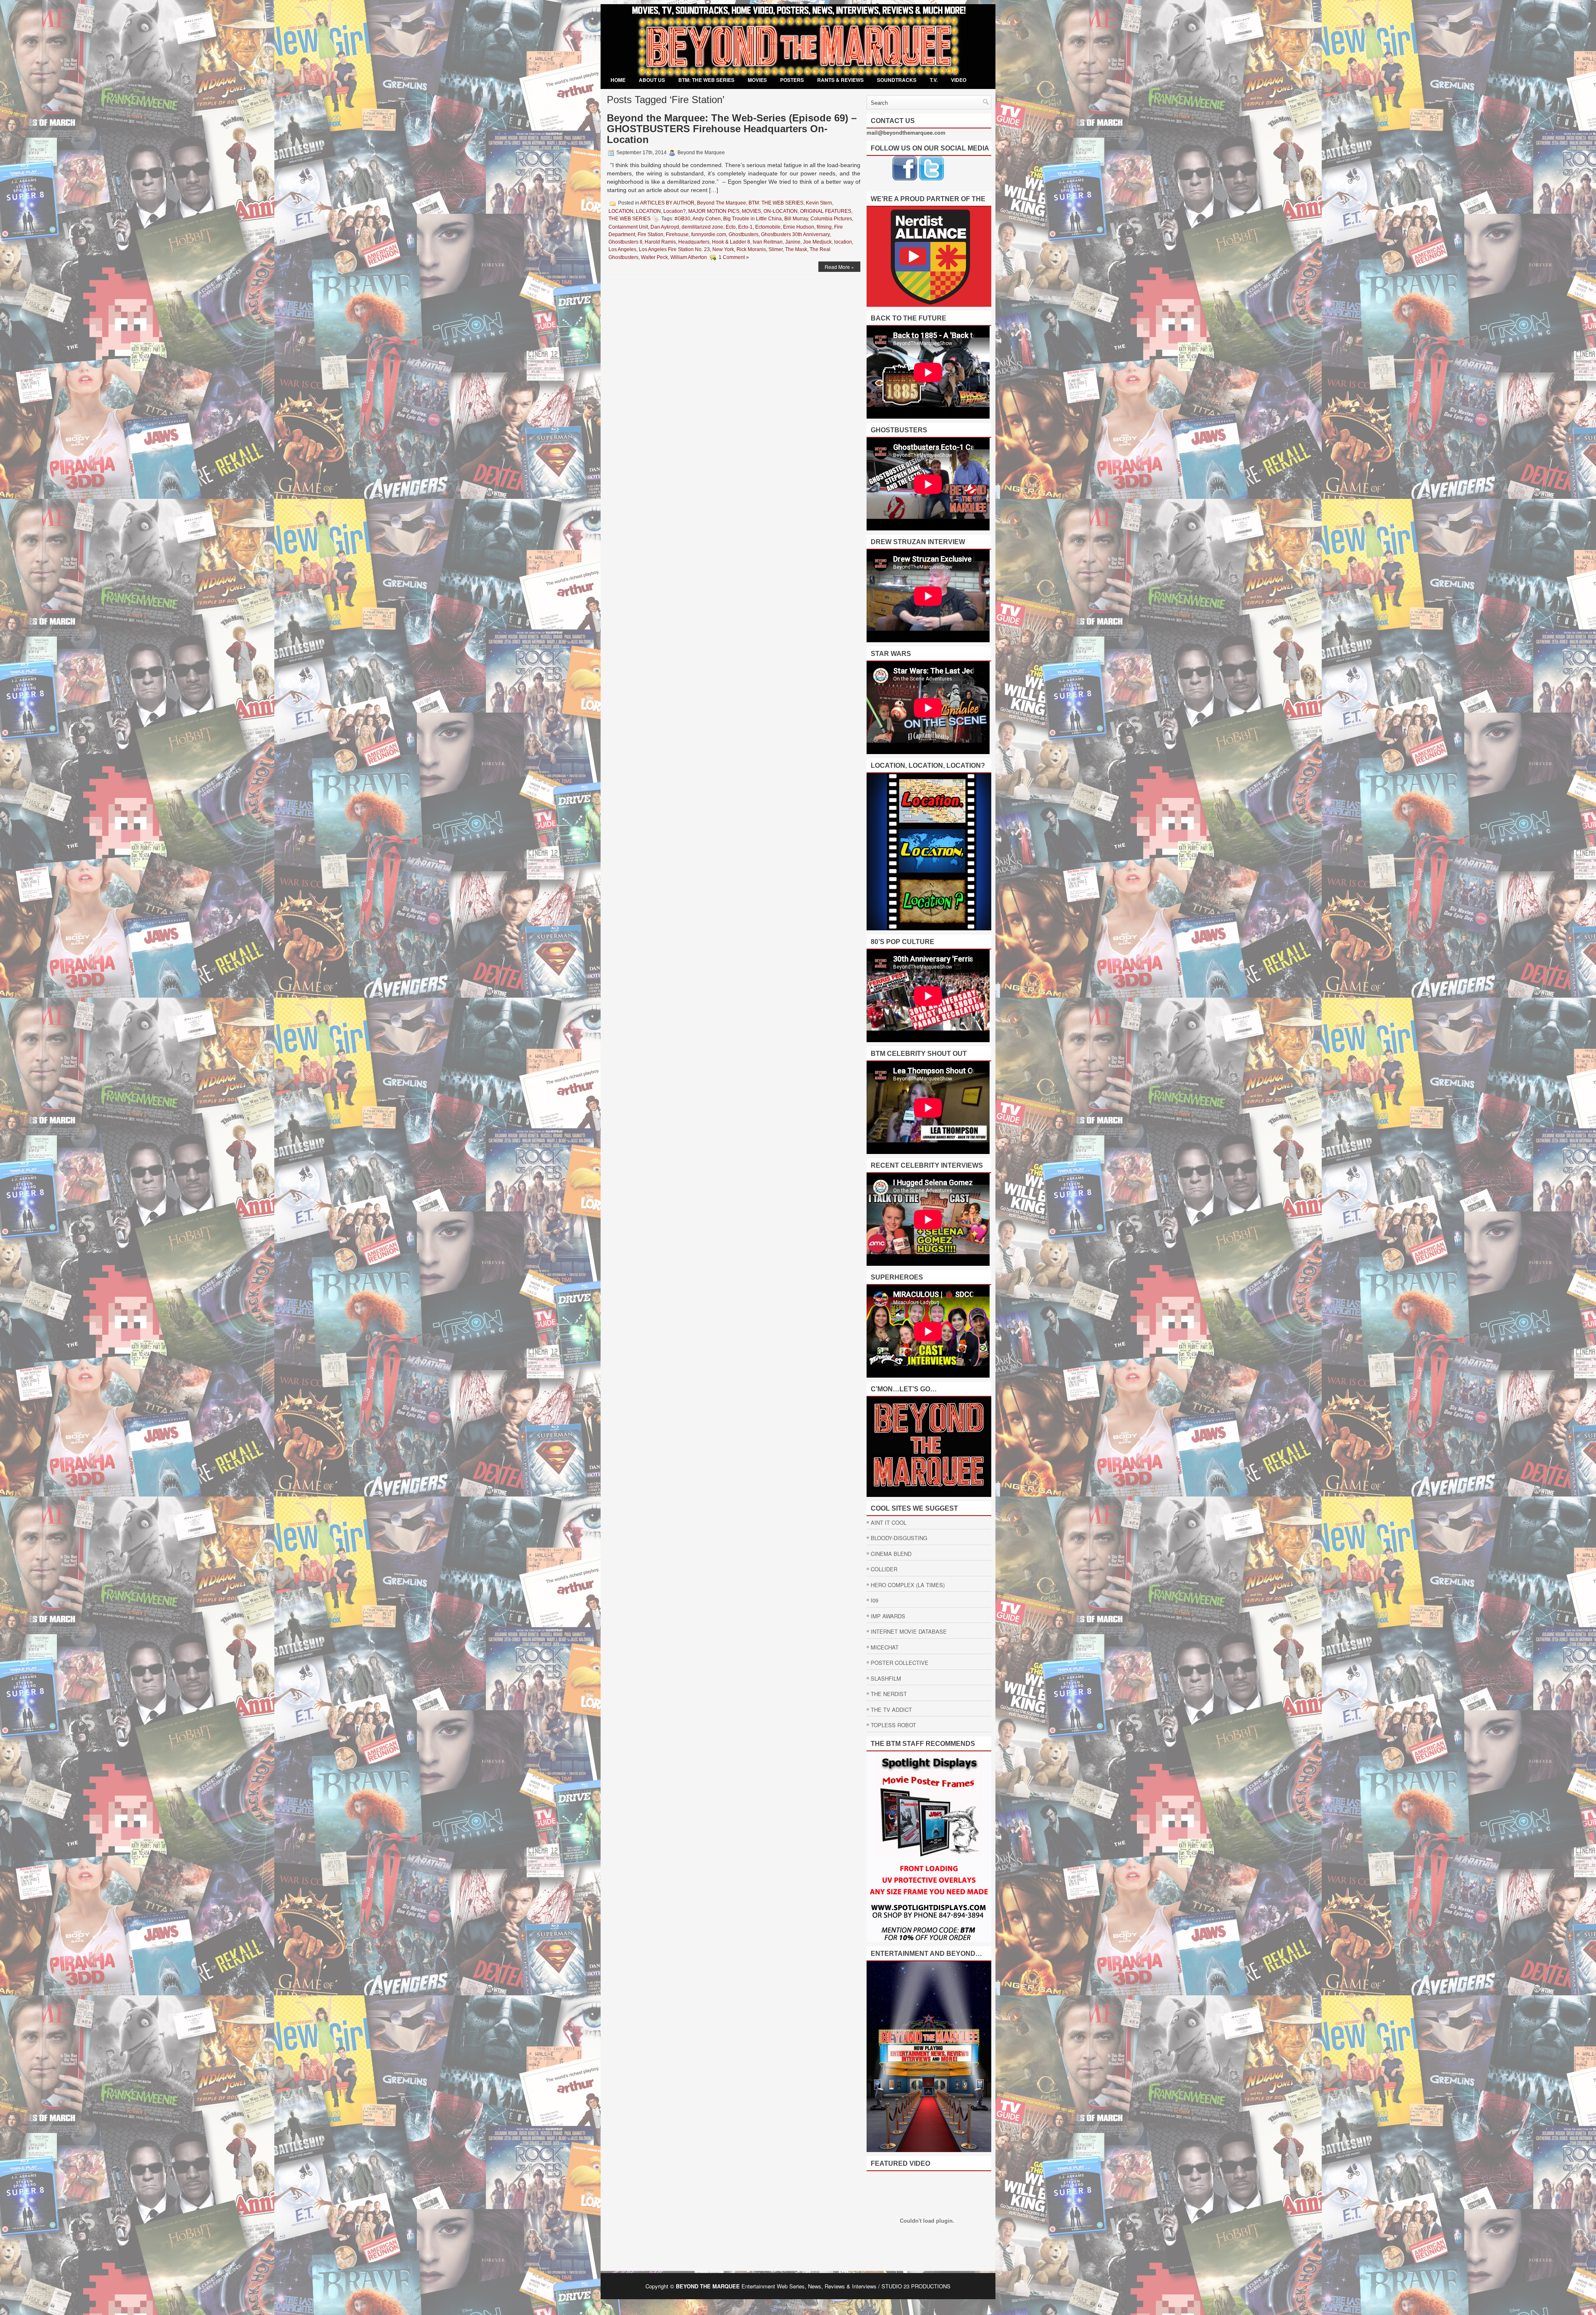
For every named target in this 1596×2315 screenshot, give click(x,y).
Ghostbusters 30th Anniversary (795, 234)
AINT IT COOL (889, 1522)
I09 (874, 1600)
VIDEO (959, 80)
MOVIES (757, 80)
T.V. (934, 80)
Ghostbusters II (625, 242)
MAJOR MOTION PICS (714, 211)
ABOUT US (652, 80)
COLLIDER (884, 1569)
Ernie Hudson (799, 227)
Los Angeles (622, 249)
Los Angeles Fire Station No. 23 (674, 249)
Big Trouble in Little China (752, 219)
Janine (793, 242)
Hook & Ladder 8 (731, 242)
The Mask (796, 249)
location (843, 242)
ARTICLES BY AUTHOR (667, 203)
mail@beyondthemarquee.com (906, 132)
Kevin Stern (819, 203)
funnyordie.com (709, 234)
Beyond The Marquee (722, 203)
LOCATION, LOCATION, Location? (647, 211)
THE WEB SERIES (629, 219)
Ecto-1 (745, 227)
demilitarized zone (702, 227)
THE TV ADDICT (891, 1710)
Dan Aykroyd (665, 227)
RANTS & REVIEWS (840, 80)
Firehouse (677, 234)
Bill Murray (796, 219)
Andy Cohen (707, 219)
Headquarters (694, 242)
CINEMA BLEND (891, 1554)
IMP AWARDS (888, 1616)
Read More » (839, 267)
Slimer (776, 249)
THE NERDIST (889, 1694)
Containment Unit (628, 227)
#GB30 (682, 219)
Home (618, 80)
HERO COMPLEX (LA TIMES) (908, 1585)
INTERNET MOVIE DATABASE (909, 1631)
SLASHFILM (886, 1678)
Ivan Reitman (768, 242)
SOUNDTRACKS (897, 80)
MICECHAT (885, 1647)
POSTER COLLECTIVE (900, 1663)
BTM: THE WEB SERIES (706, 80)
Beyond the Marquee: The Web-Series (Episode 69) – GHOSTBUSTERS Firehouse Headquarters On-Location (732, 129)
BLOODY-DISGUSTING (899, 1538)
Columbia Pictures (831, 219)
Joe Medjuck (817, 242)
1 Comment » (734, 257)
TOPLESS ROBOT (893, 1725)
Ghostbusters (744, 234)
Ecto (731, 227)
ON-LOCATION (781, 211)
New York (723, 249)
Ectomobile (768, 227)
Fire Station (650, 234)
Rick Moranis (751, 249)
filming (824, 227)
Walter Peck (654, 257)
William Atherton (689, 257)
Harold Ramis (660, 242)
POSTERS (792, 80)
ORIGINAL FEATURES (826, 211)
